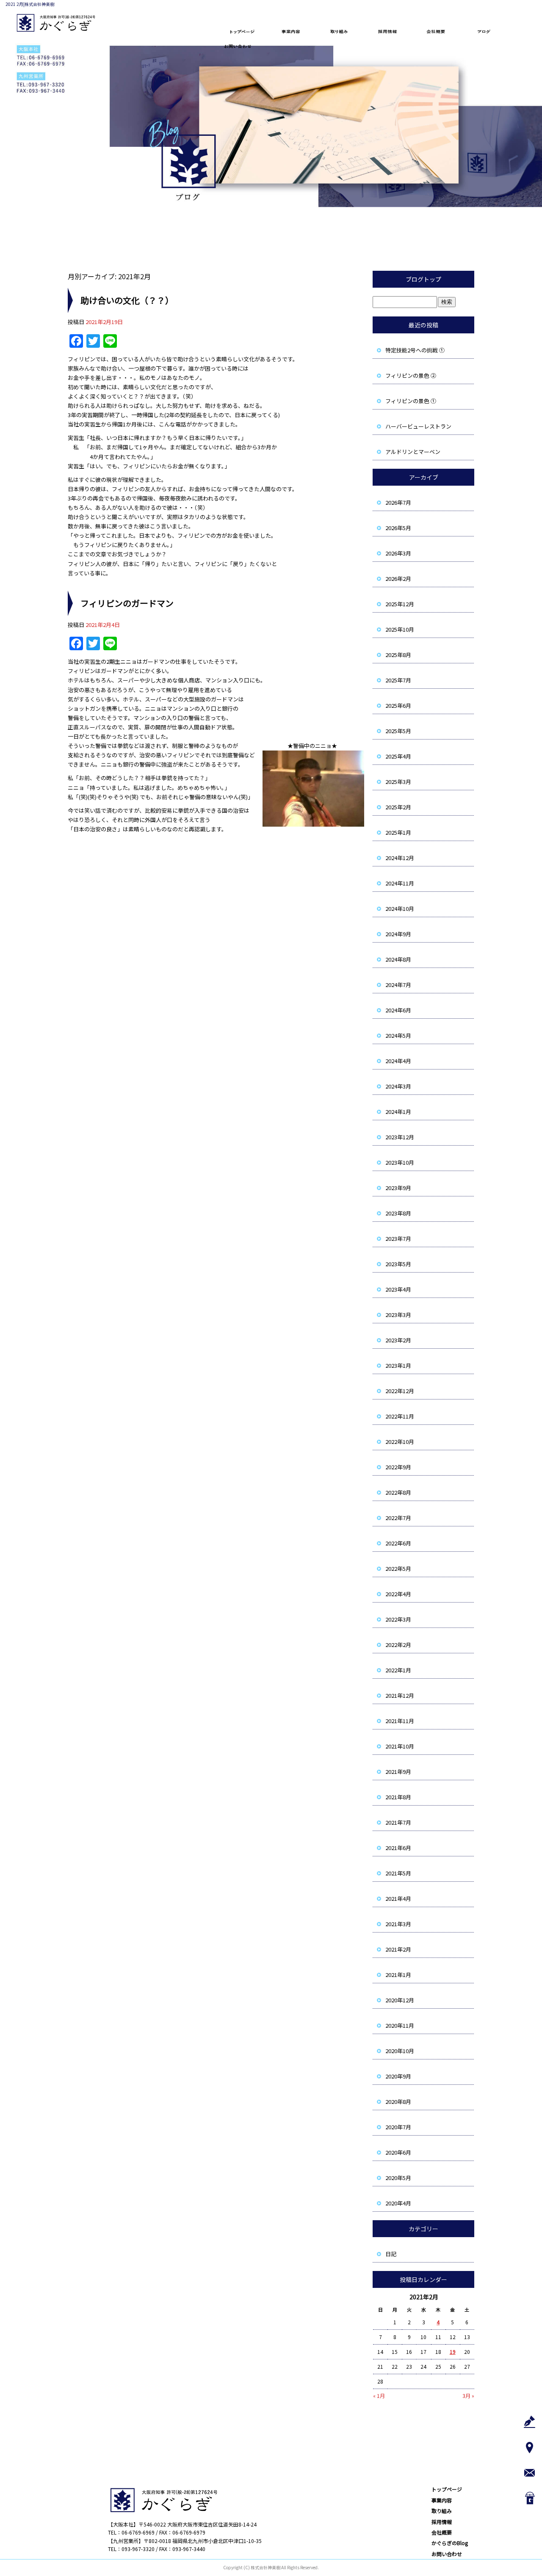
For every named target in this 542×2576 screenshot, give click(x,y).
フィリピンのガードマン (127, 603)
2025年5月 (398, 731)
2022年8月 (398, 1492)
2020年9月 (398, 2076)
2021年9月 (398, 1772)
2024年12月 (400, 858)
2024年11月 (400, 883)
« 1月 (379, 2396)
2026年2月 (398, 579)
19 (453, 2352)
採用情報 (389, 32)
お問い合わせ (241, 46)
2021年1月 (398, 1975)
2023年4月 (398, 1289)
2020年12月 (400, 2000)
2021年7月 (398, 1822)
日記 (391, 2254)
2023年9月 (398, 1188)
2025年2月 (398, 807)
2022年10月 (400, 1442)
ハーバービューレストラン (418, 426)
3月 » (468, 2396)
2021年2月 (398, 1949)
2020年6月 (398, 2152)
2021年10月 (400, 1746)
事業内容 (290, 32)
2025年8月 (398, 655)
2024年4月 (398, 1061)
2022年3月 (398, 1619)
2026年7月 (398, 502)
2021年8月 (398, 1797)
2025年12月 (400, 604)
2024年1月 (398, 1112)
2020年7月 (398, 2127)
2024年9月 (398, 934)
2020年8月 (398, 2102)
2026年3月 (398, 553)
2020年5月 (398, 2178)
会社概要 (438, 32)
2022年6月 (398, 1543)
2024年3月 (398, 1086)
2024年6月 (398, 1010)
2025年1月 (398, 832)
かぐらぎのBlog (487, 32)
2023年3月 (398, 1315)
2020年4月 (398, 2203)
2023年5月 (398, 1264)
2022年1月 (398, 1670)
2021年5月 (398, 1873)
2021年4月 (398, 1898)
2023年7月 (398, 1239)
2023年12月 (400, 1137)
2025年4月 (398, 756)
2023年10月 (400, 1162)
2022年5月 (398, 1568)
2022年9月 (398, 1467)
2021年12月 (400, 1695)
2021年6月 (398, 1848)
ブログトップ (423, 279)
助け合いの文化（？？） (127, 300)
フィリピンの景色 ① (411, 401)
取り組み (340, 32)
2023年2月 (398, 1340)
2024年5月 (398, 1035)
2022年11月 (400, 1416)
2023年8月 (398, 1213)
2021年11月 (400, 1721)
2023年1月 (398, 1365)
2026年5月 (398, 528)
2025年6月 (398, 705)
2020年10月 (400, 2051)
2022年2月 (398, 1645)
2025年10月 (400, 629)
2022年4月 (398, 1594)
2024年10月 (400, 909)
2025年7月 (398, 680)
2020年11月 (400, 2025)
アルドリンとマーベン (413, 452)
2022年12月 (400, 1391)
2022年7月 (398, 1518)
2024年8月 (398, 959)
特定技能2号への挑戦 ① (415, 350)
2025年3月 (398, 782)
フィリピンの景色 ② (411, 375)
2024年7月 (398, 985)
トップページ (241, 32)
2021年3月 (398, 1924)
